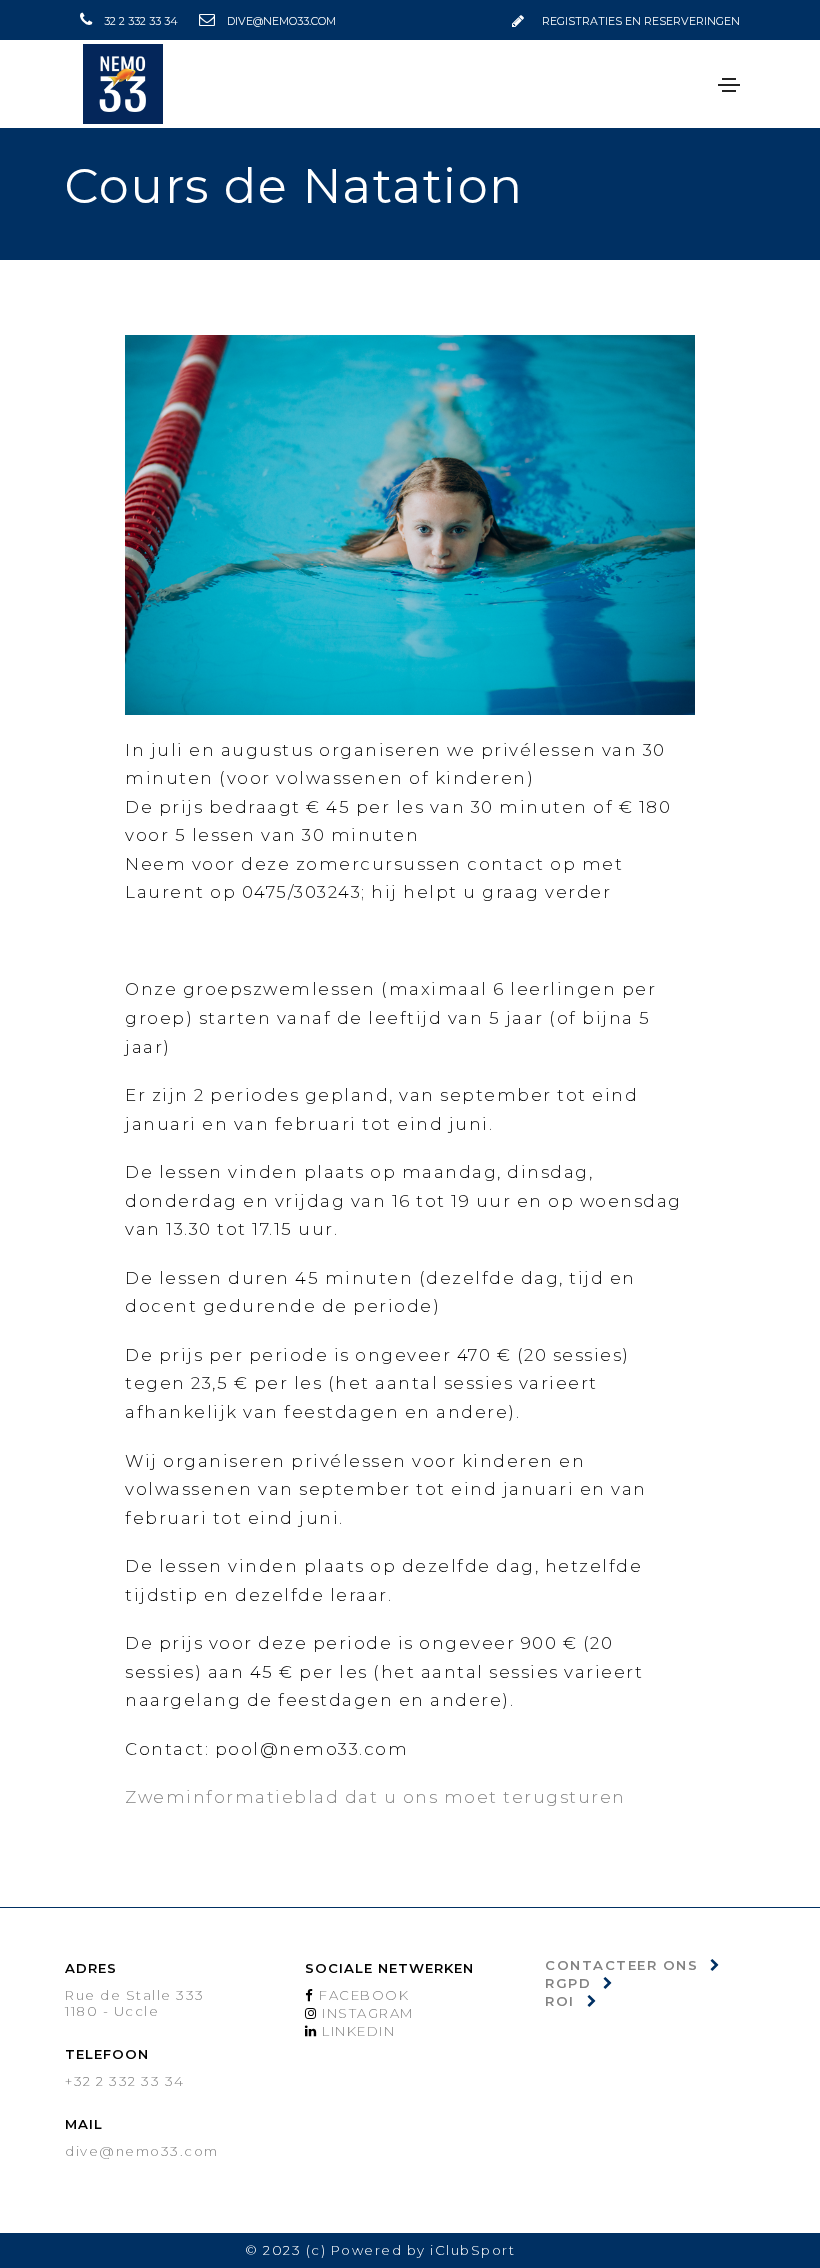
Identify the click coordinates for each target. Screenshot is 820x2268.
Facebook (362, 1995)
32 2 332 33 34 (141, 21)
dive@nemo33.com (281, 21)
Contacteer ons (621, 1965)
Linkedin (357, 2031)
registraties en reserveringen (641, 21)
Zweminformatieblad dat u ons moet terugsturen (375, 1797)
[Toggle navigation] (729, 85)
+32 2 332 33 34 (125, 2081)
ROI (560, 2001)
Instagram (366, 2013)
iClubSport (472, 2250)
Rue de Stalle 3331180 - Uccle (135, 2003)
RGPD (568, 1983)
